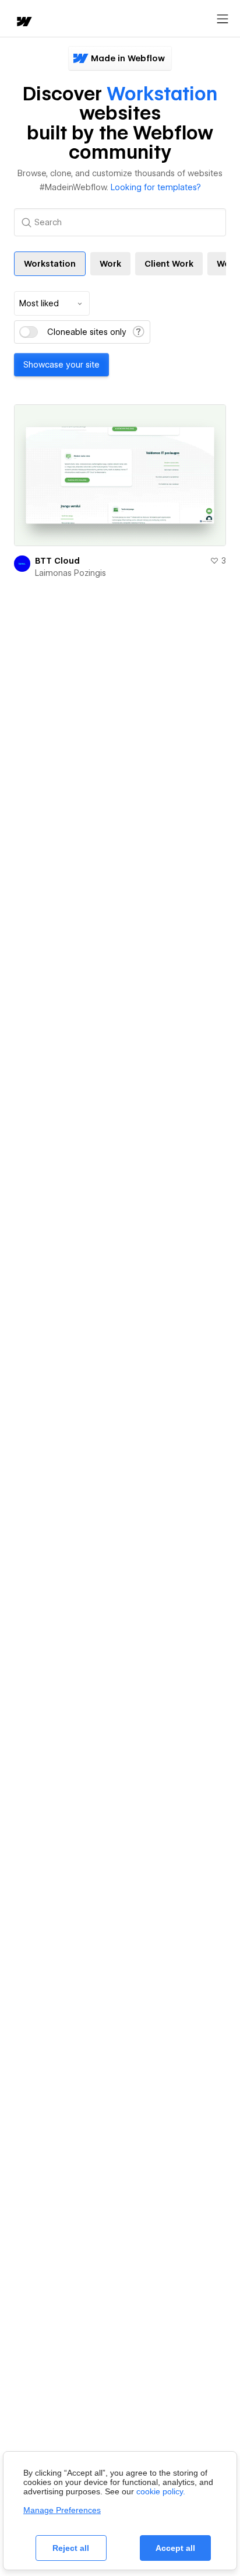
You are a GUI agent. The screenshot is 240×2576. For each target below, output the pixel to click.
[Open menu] (223, 19)
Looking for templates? (156, 187)
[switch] (29, 332)
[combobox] (52, 303)
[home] (23, 22)
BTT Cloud (57, 561)
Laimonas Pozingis (70, 573)
